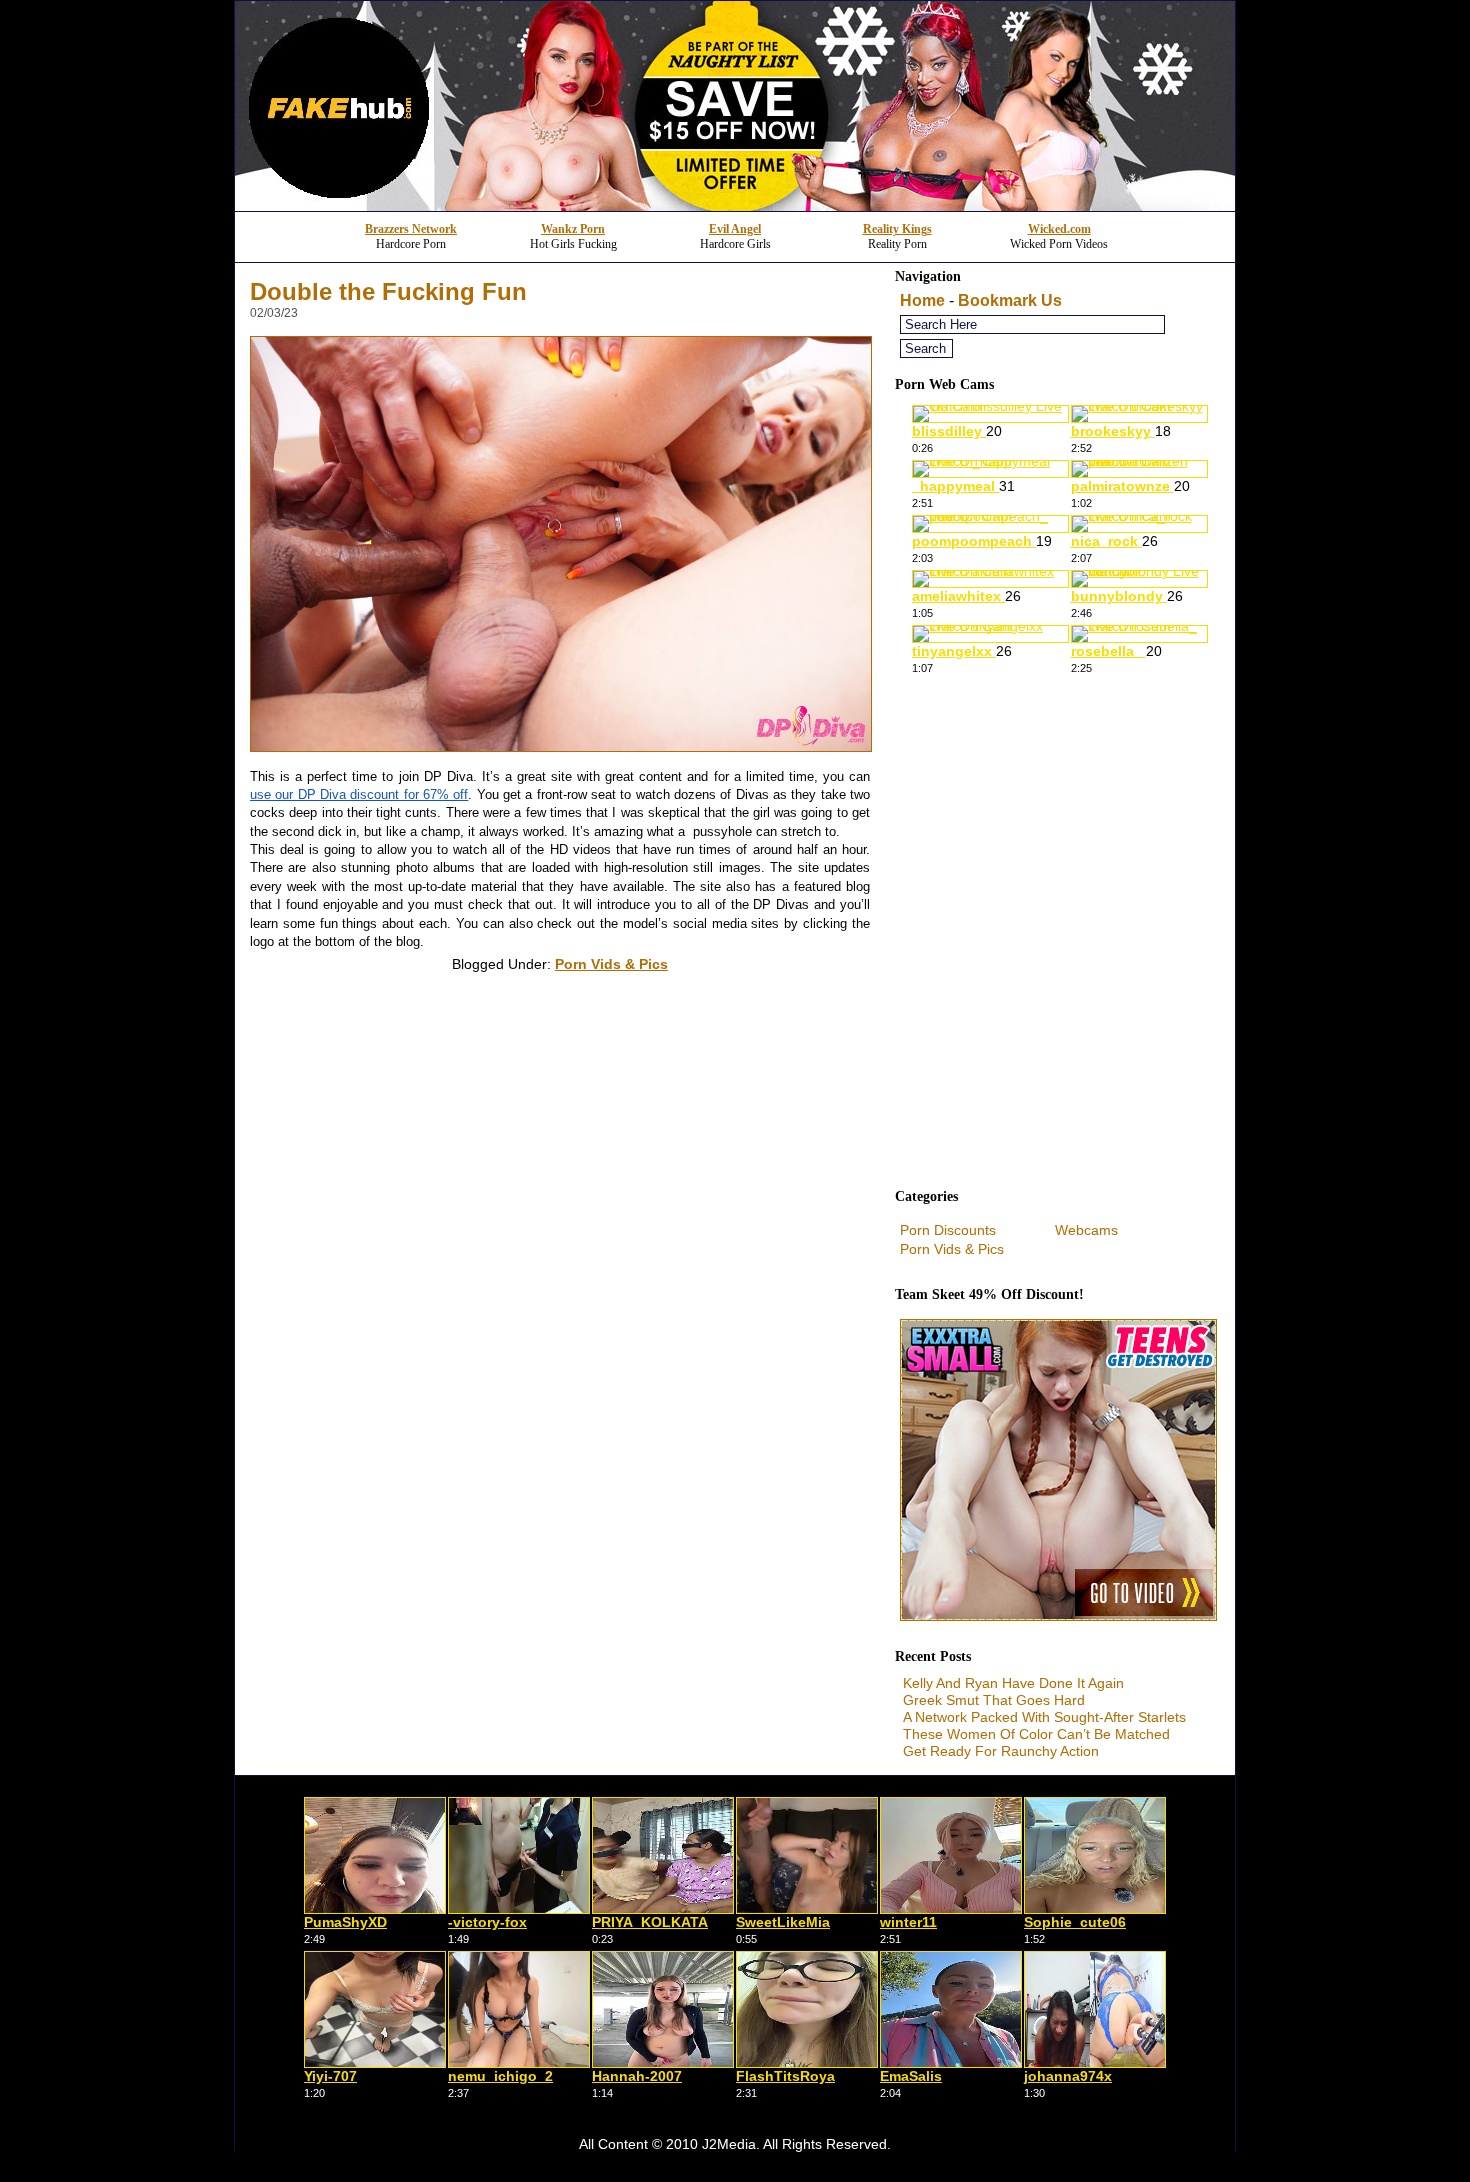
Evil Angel (735, 229)
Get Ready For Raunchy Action (1001, 1751)
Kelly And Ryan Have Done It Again (1013, 1683)
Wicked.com (1059, 229)
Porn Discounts (948, 1230)
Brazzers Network (411, 229)
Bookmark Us (1010, 300)
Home (922, 300)
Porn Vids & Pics (611, 964)
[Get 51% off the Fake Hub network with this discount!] (735, 205)
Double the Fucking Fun (388, 291)
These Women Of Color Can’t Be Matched (1036, 1734)
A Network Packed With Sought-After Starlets (1044, 1717)
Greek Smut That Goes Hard (994, 1700)
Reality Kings (897, 229)
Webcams (1086, 1230)
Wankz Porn (573, 229)
